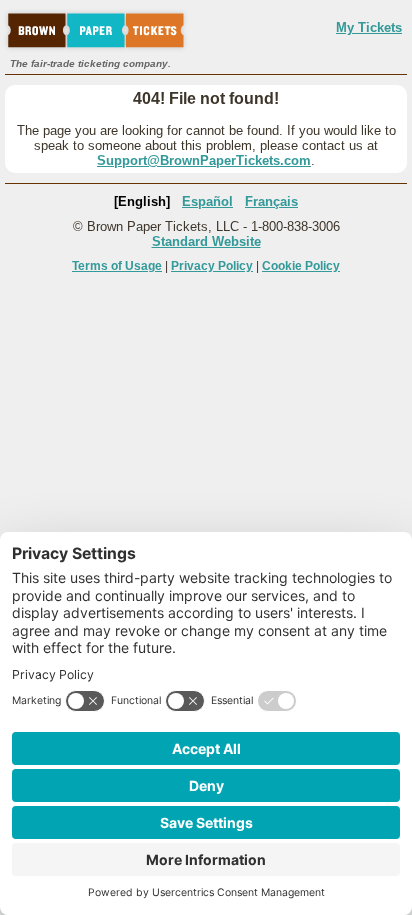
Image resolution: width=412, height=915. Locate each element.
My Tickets (369, 27)
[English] (142, 201)
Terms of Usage (117, 266)
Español (207, 201)
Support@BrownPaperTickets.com (204, 160)
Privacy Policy (212, 266)
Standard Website (206, 241)
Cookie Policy (301, 266)
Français (271, 201)
